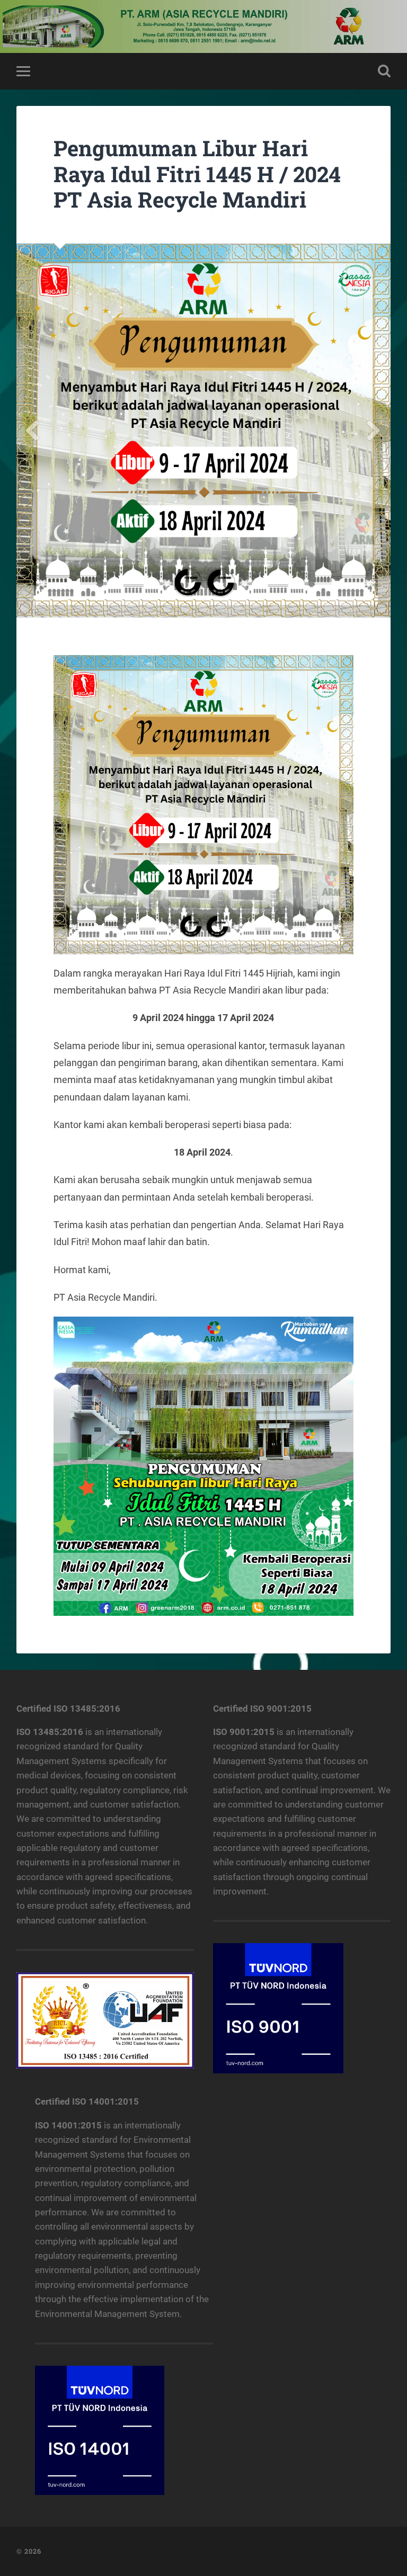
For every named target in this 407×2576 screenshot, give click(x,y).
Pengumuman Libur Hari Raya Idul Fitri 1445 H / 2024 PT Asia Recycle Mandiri (197, 174)
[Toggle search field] (384, 71)
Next (374, 431)
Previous (33, 431)
